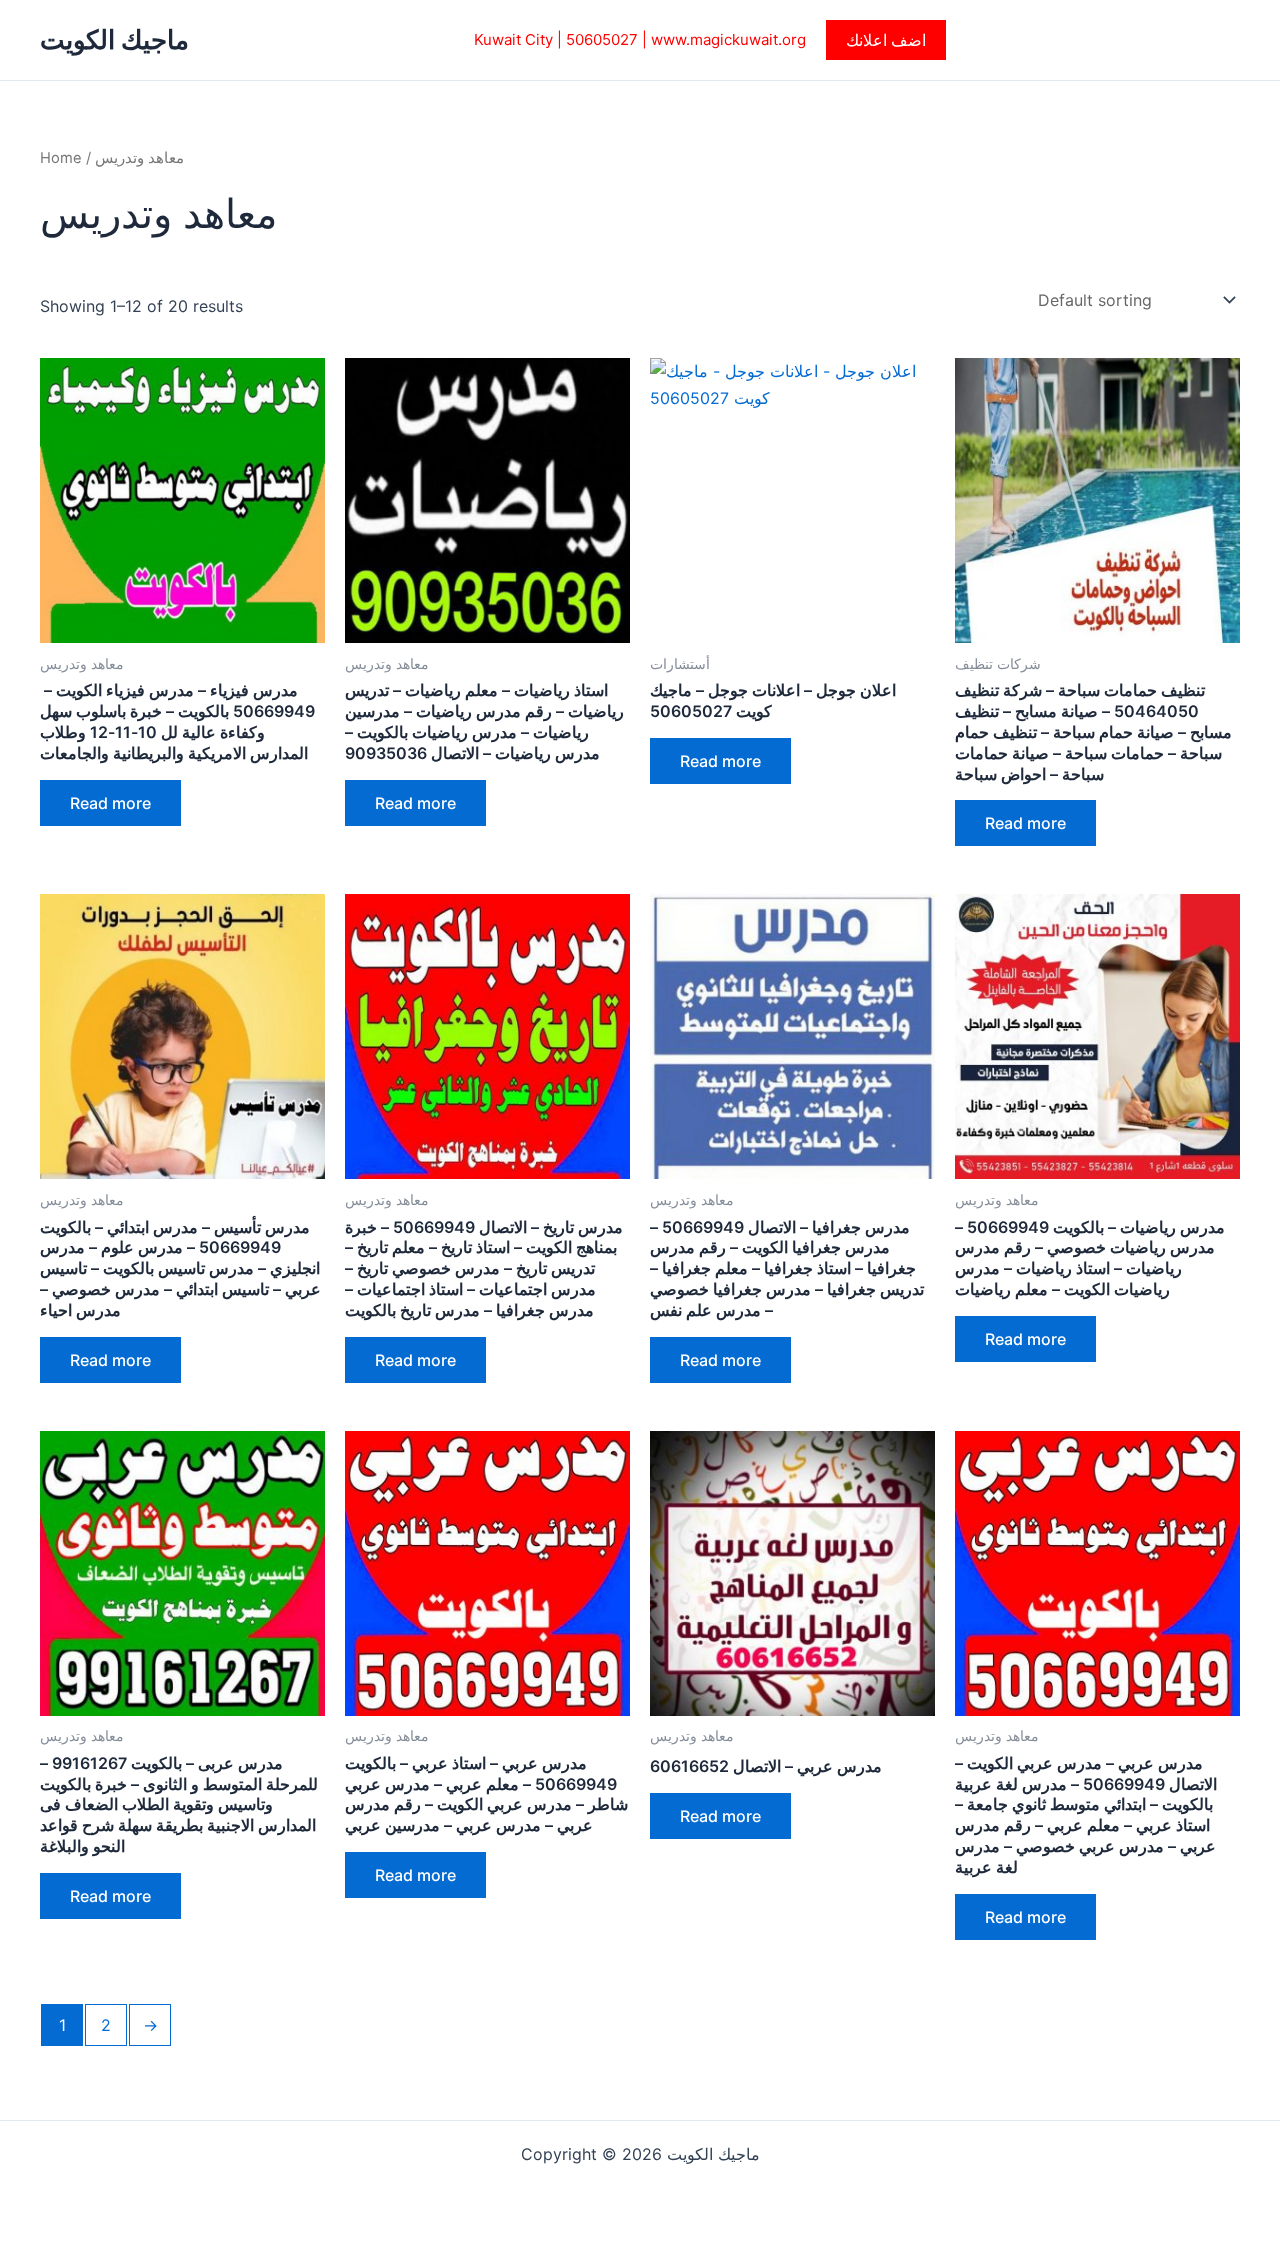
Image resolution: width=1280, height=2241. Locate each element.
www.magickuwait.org (728, 39)
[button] (886, 40)
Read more (110, 803)
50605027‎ (602, 39)
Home (61, 158)
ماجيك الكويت (114, 39)
